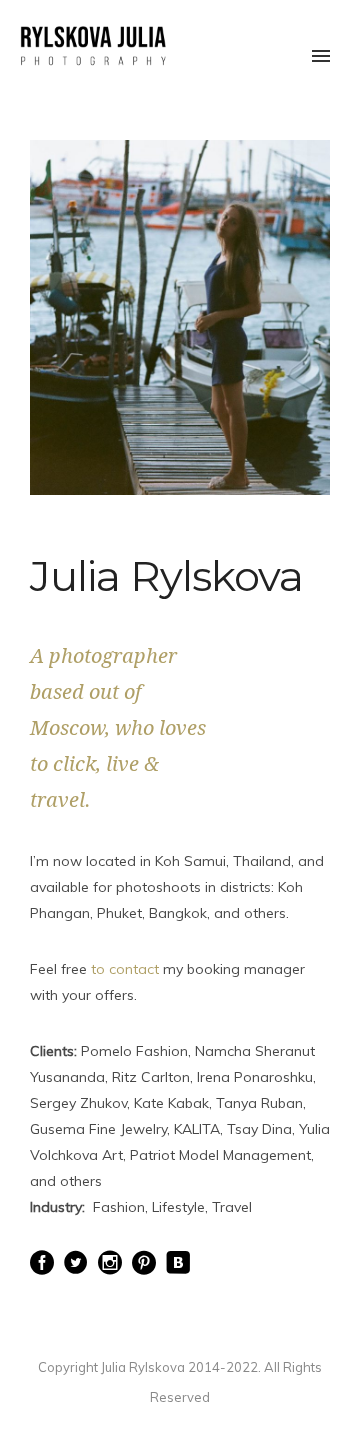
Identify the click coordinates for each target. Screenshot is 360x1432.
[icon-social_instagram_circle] (115, 1263)
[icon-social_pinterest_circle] (149, 1263)
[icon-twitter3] (81, 1263)
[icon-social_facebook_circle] (47, 1263)
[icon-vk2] (178, 1263)
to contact (125, 969)
